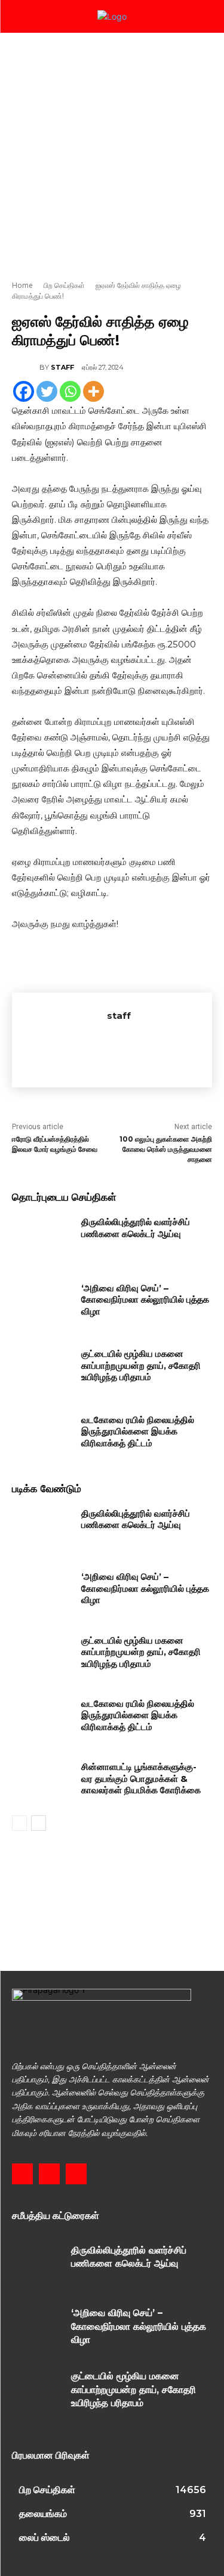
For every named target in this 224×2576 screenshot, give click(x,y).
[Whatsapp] (70, 391)
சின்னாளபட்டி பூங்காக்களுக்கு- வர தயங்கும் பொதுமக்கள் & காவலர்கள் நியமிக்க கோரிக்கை (141, 1778)
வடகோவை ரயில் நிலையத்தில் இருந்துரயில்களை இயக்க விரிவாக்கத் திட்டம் (138, 1431)
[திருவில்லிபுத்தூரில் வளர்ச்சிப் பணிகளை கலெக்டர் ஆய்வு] (42, 1237)
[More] (93, 391)
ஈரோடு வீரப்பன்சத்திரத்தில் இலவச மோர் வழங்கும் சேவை (55, 1144)
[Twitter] (47, 391)
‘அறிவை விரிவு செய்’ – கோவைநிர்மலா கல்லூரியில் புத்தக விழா (145, 1300)
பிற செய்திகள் (64, 285)
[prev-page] (19, 1823)
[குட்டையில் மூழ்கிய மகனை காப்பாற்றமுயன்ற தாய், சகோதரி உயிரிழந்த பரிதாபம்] (42, 1369)
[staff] (26, 367)
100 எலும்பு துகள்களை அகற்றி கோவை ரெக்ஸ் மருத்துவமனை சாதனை (166, 1149)
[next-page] (39, 1823)
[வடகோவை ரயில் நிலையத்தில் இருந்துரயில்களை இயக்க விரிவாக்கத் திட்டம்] (42, 1435)
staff (62, 367)
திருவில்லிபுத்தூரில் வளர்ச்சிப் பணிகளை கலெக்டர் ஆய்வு (136, 1228)
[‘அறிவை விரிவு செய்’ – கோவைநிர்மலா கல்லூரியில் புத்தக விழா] (42, 1303)
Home (22, 285)
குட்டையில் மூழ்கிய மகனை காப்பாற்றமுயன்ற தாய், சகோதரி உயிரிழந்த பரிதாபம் (141, 1365)
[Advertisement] (112, 151)
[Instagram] (49, 2174)
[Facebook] (24, 391)
